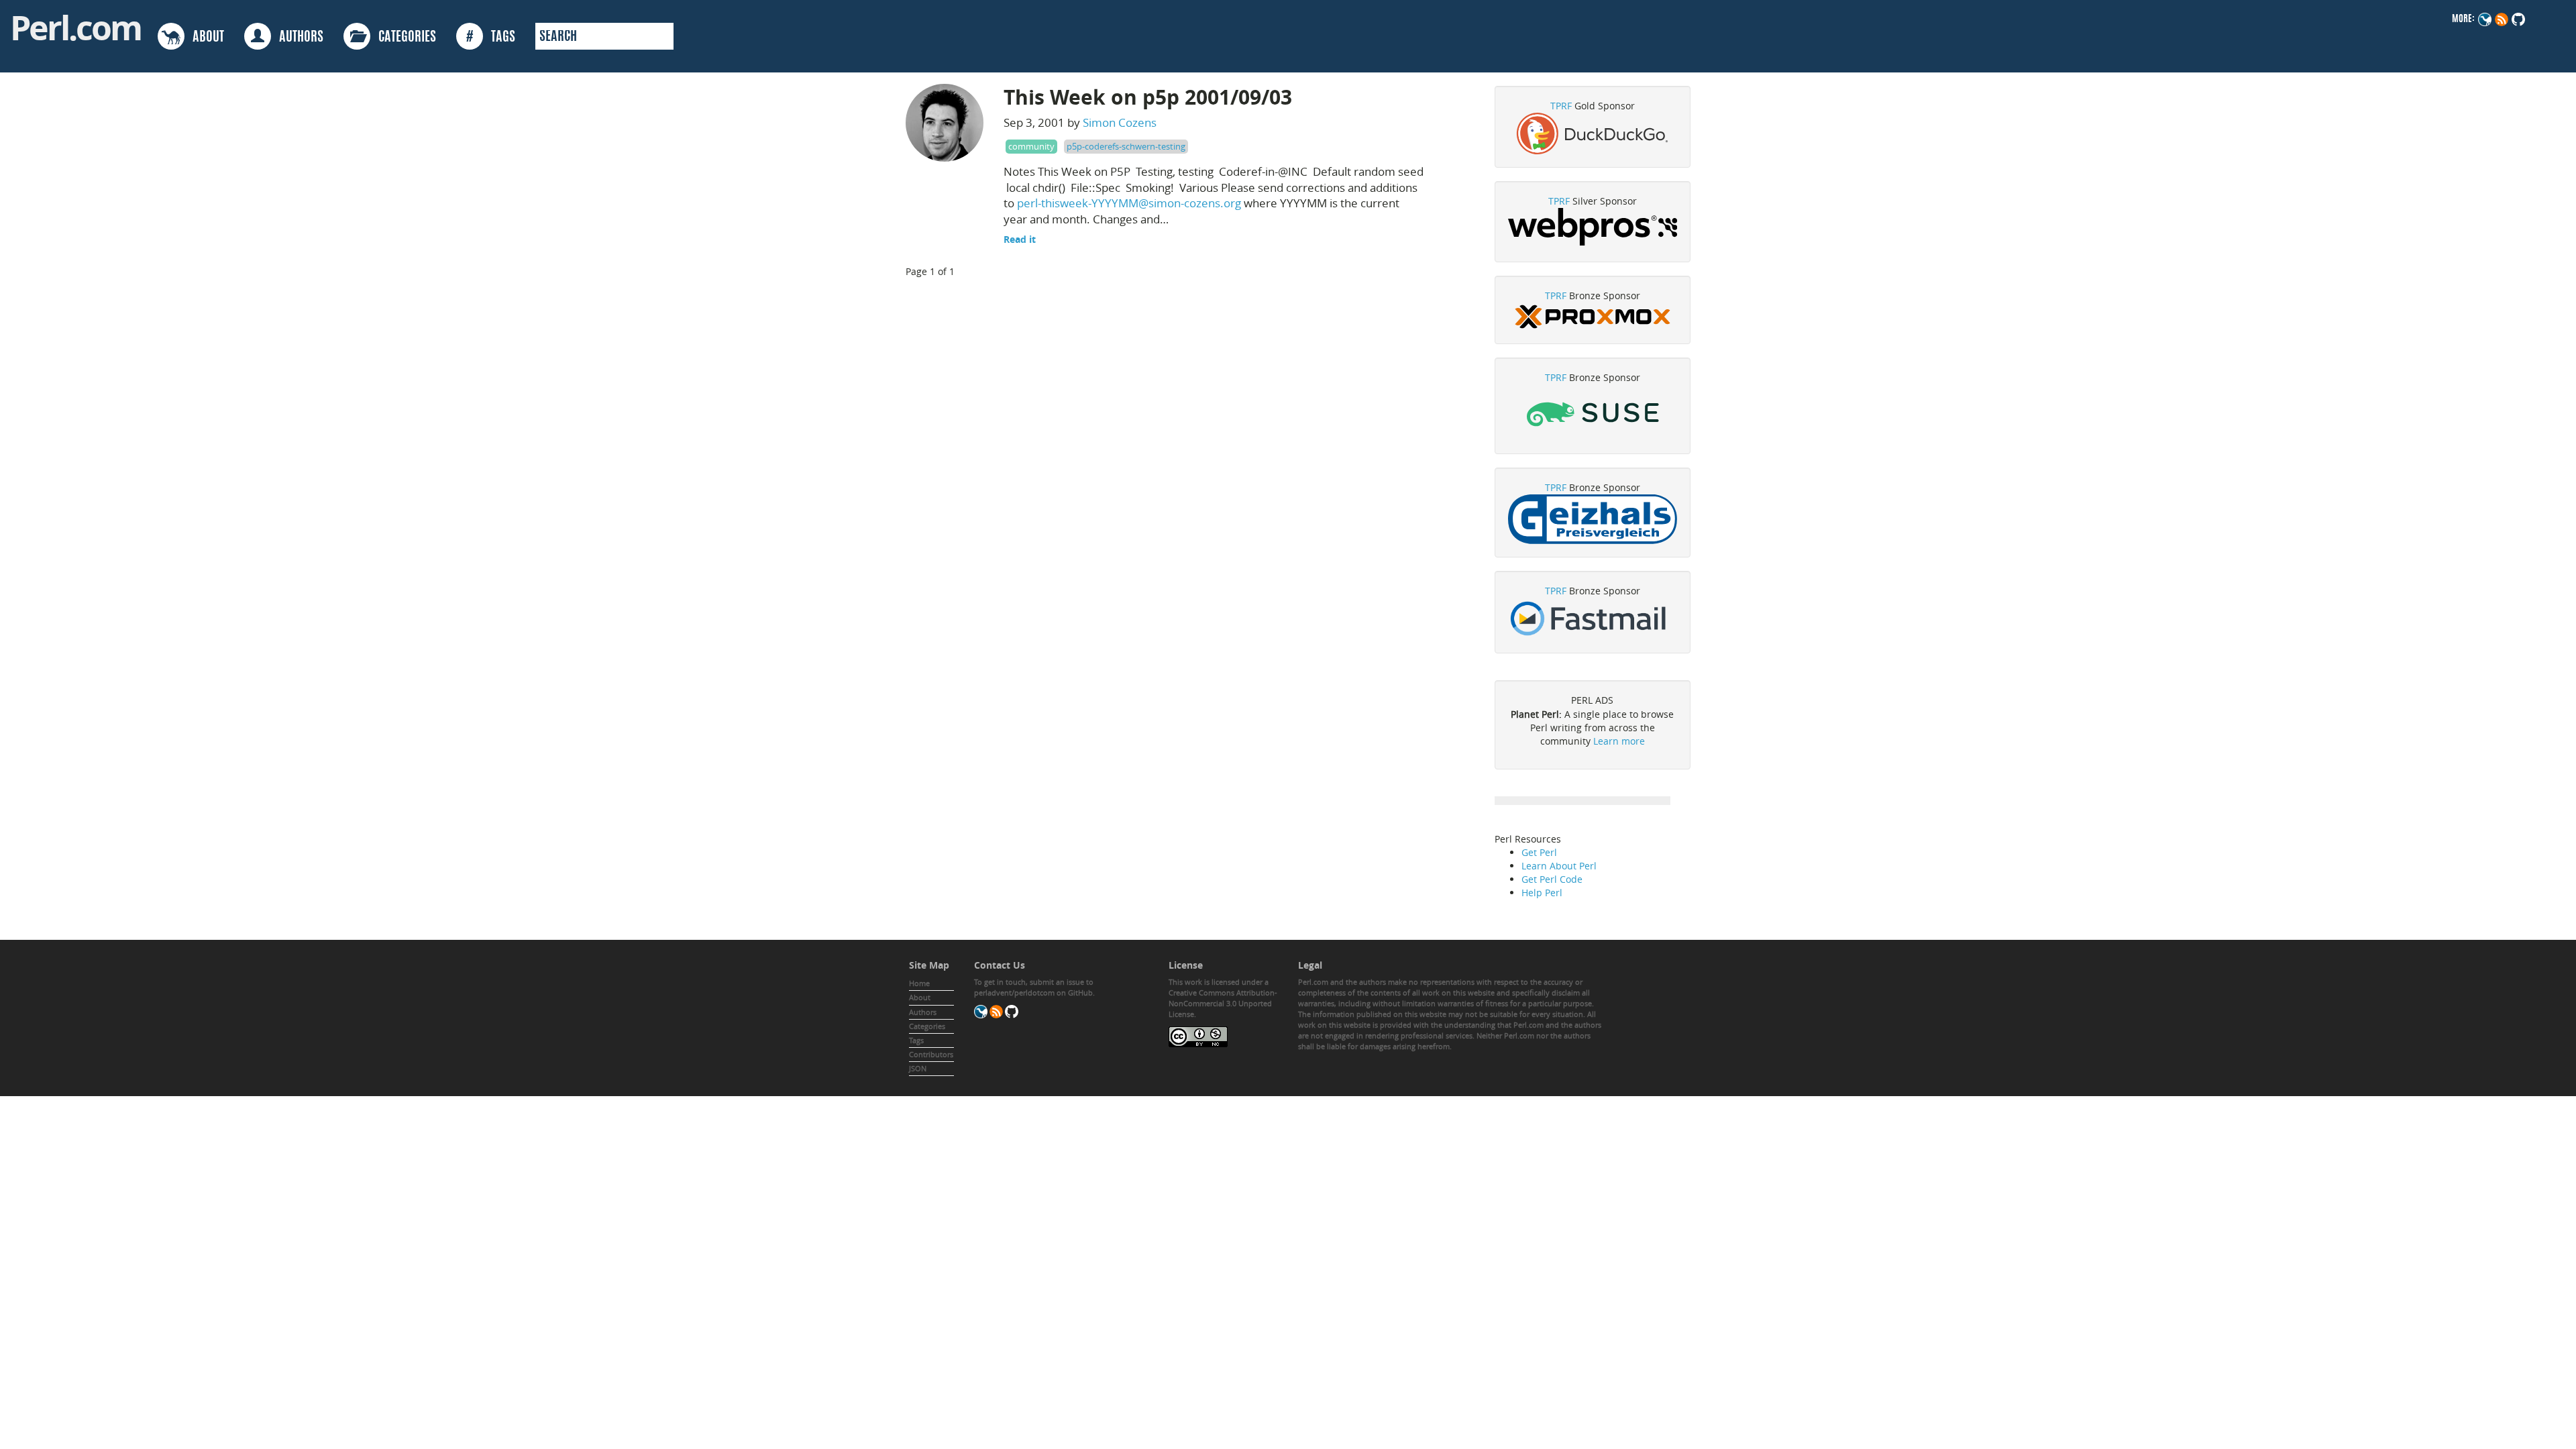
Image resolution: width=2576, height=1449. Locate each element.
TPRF (1561, 106)
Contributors (931, 1054)
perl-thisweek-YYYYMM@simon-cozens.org (1129, 203)
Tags (916, 1040)
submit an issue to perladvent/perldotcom (1034, 987)
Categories (927, 1026)
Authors (923, 1012)
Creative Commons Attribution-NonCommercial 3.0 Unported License (1223, 1003)
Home (919, 983)
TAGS (491, 38)
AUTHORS (297, 38)
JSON (918, 1068)
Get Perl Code (1552, 879)
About (920, 997)
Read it (1020, 239)
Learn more (1619, 741)
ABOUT (204, 38)
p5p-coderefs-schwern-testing (1126, 146)
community (1031, 146)
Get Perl (1539, 852)
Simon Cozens (1120, 122)
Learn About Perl (1559, 866)
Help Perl (1542, 893)
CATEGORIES (403, 38)
